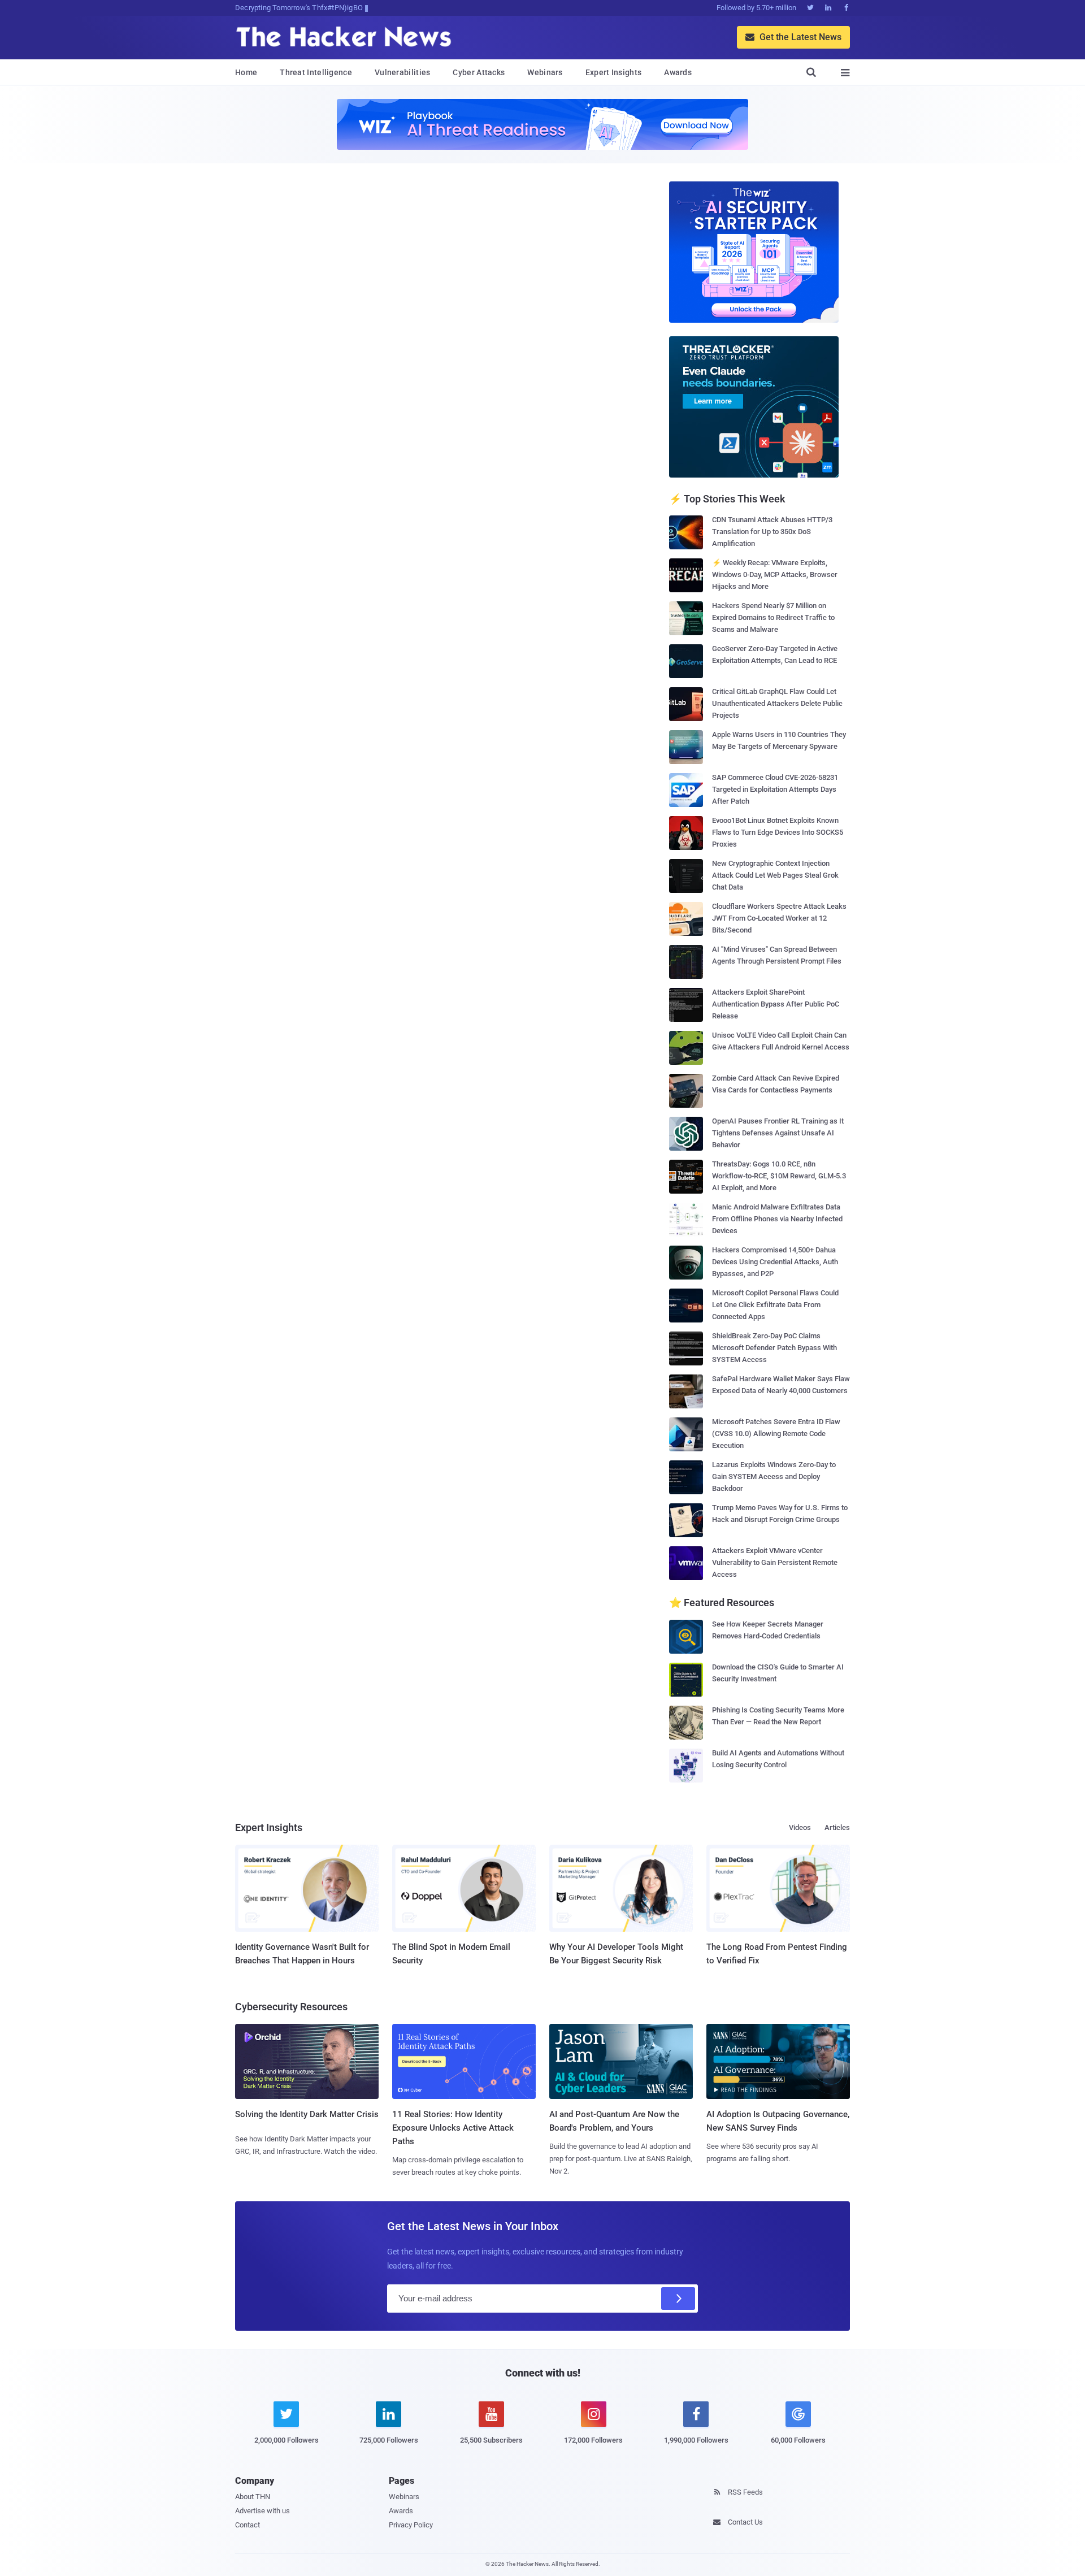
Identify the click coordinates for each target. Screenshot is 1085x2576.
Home (246, 72)
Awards (678, 72)
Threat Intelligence (316, 72)
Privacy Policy (411, 2525)
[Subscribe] (678, 2299)
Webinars (545, 72)
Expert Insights (614, 72)
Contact (248, 2525)
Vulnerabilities (403, 72)
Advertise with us (262, 2511)
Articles (837, 1827)
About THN (253, 2497)
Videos (800, 1827)
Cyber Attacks (479, 72)
